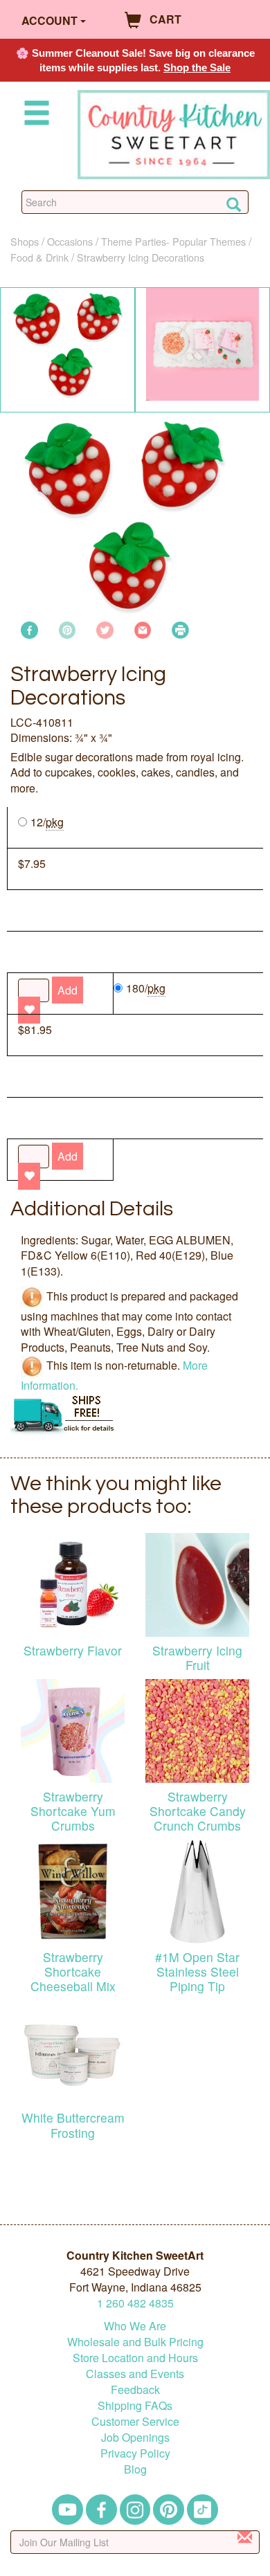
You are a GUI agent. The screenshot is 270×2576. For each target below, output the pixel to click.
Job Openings (135, 2437)
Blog (135, 2469)
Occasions (70, 241)
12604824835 (135, 2303)
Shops (25, 241)
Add (67, 1156)
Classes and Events (135, 2374)
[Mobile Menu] (34, 115)
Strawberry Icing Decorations (141, 257)
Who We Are (135, 2326)
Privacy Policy (135, 2453)
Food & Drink (39, 257)
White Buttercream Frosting (73, 2125)
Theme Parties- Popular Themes (173, 241)
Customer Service (135, 2421)
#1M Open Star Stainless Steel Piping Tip (197, 1971)
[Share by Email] (143, 629)
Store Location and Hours (135, 2358)
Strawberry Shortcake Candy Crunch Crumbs (198, 1811)
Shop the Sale (197, 67)
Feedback (135, 2389)
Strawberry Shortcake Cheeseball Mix (73, 1971)
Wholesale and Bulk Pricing (135, 2342)
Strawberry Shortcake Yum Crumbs (73, 1811)
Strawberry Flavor (73, 1650)
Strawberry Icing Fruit (197, 1658)
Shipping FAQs (135, 2405)
